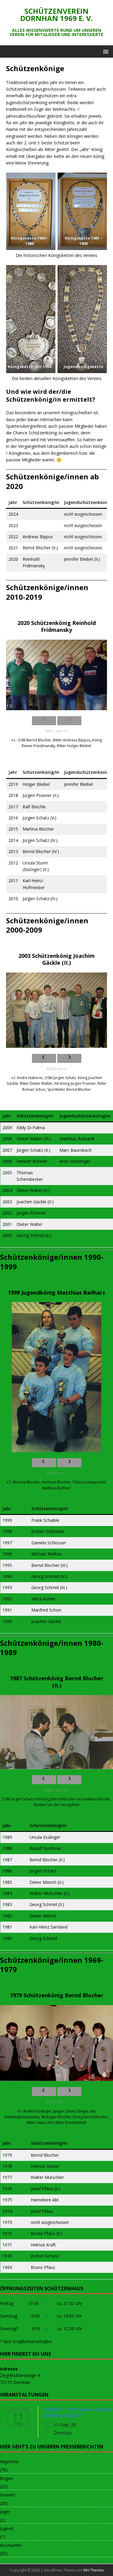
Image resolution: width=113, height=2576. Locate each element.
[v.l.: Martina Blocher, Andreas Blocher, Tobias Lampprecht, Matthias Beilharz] (56, 1377)
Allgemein (9, 2461)
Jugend (7, 2528)
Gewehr (8, 2495)
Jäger (5, 2512)
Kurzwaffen (11, 2545)
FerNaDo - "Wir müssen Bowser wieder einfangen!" (77, 2412)
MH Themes (94, 2570)
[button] (105, 51)
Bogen (6, 2478)
